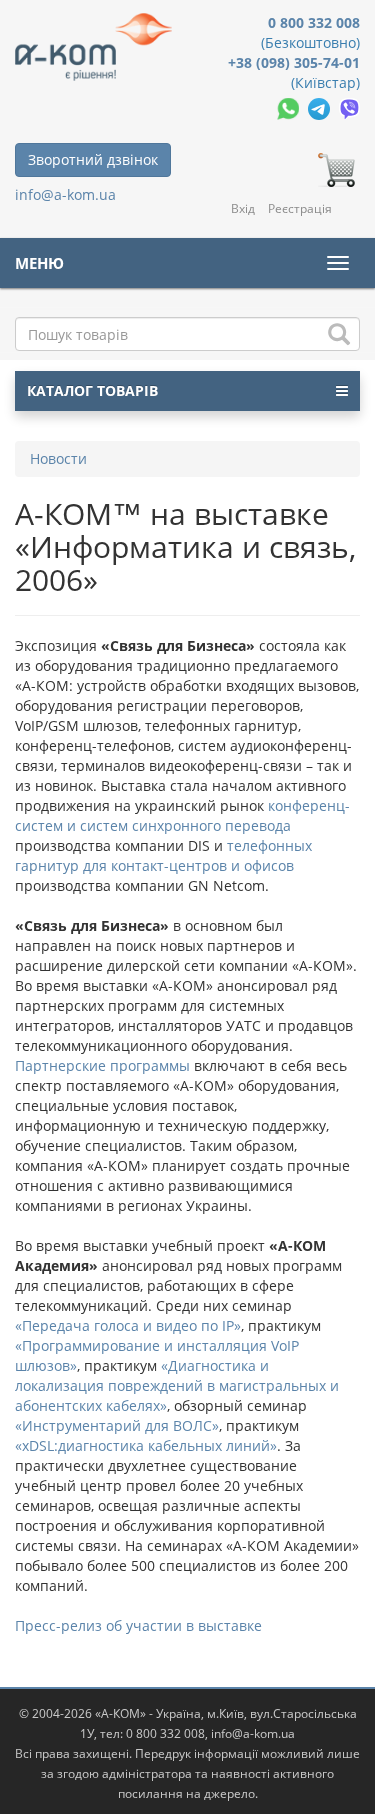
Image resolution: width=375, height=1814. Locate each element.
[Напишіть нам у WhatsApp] (290, 107)
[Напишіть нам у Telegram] (321, 107)
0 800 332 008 (314, 22)
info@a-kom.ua (65, 194)
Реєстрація (300, 208)
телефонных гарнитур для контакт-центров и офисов (163, 855)
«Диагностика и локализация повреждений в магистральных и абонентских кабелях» (177, 1385)
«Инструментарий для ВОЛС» (117, 1425)
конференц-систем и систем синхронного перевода (182, 815)
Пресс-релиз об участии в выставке (138, 1625)
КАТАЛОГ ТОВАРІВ (92, 390)
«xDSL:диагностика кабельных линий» (146, 1445)
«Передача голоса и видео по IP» (128, 1325)
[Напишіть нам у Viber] (349, 107)
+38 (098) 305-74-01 (294, 62)
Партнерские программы (104, 1065)
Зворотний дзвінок (93, 159)
